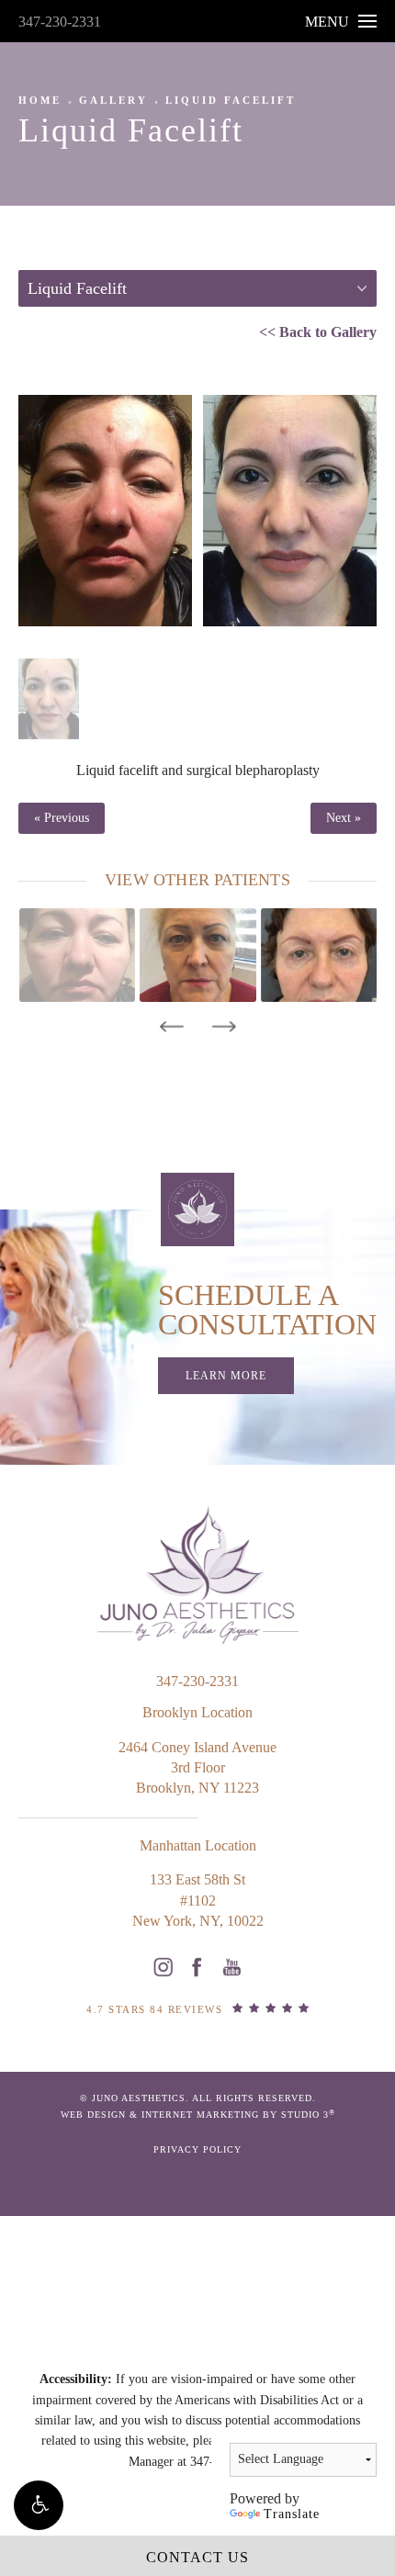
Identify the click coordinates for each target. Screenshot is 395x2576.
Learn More (226, 1376)
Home (40, 100)
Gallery (113, 100)
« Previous (62, 818)
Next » (344, 818)
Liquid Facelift (231, 100)
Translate (292, 2514)
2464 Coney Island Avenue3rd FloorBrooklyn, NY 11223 (197, 1768)
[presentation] (171, 1027)
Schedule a (267, 1310)
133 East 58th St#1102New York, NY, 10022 (198, 1900)
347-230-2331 (60, 22)
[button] (39, 2505)
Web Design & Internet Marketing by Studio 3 (198, 2115)
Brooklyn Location (197, 1712)
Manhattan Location (198, 1845)
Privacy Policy (197, 2149)
